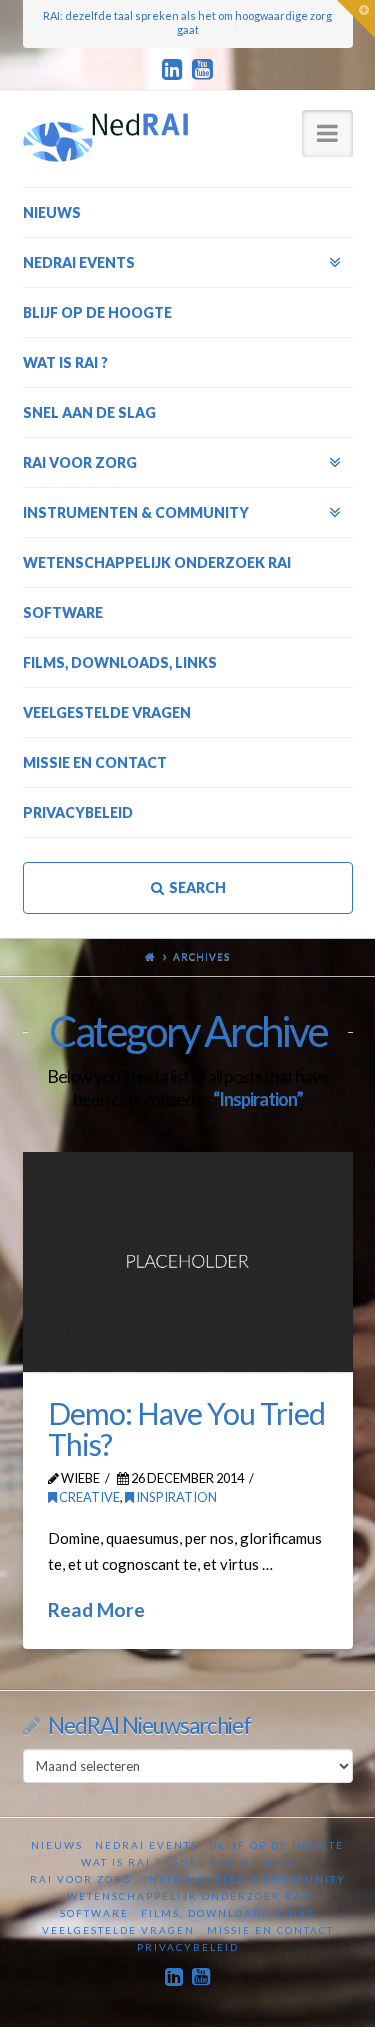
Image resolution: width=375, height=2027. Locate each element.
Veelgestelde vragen (118, 1930)
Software (94, 1913)
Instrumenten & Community (245, 1879)
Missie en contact (270, 1930)
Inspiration (175, 1497)
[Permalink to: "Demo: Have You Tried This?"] (188, 1262)
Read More (96, 1609)
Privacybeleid (188, 1947)
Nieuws (57, 1845)
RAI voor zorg (81, 1879)
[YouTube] (202, 70)
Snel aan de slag (233, 1862)
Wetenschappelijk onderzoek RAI (187, 1896)
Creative (88, 1497)
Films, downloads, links (228, 1913)
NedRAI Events (146, 1845)
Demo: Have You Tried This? (186, 1429)
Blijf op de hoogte (277, 1845)
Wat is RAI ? (121, 1862)
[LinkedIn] (172, 70)
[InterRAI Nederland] (105, 137)
